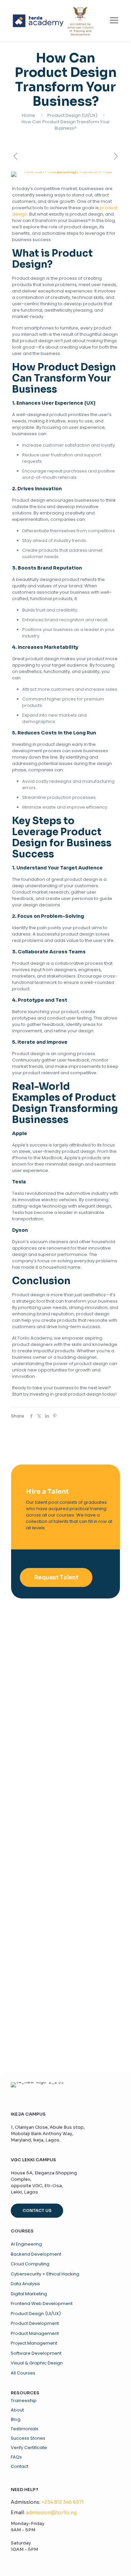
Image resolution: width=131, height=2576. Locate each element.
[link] (53, 20)
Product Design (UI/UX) (72, 115)
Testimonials (25, 2429)
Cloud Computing (30, 2264)
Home (29, 115)
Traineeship (24, 2401)
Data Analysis (25, 2284)
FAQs (16, 2457)
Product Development (35, 2323)
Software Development (36, 2353)
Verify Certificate (29, 2448)
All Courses (23, 2373)
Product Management (35, 2333)
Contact (19, 2467)
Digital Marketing (29, 2294)
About (17, 2410)
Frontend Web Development (42, 2303)
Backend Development (36, 2254)
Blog (16, 2420)
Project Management (34, 2343)
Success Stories (28, 2438)
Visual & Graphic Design (37, 2363)
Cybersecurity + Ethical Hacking (45, 2274)
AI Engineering (26, 2244)
